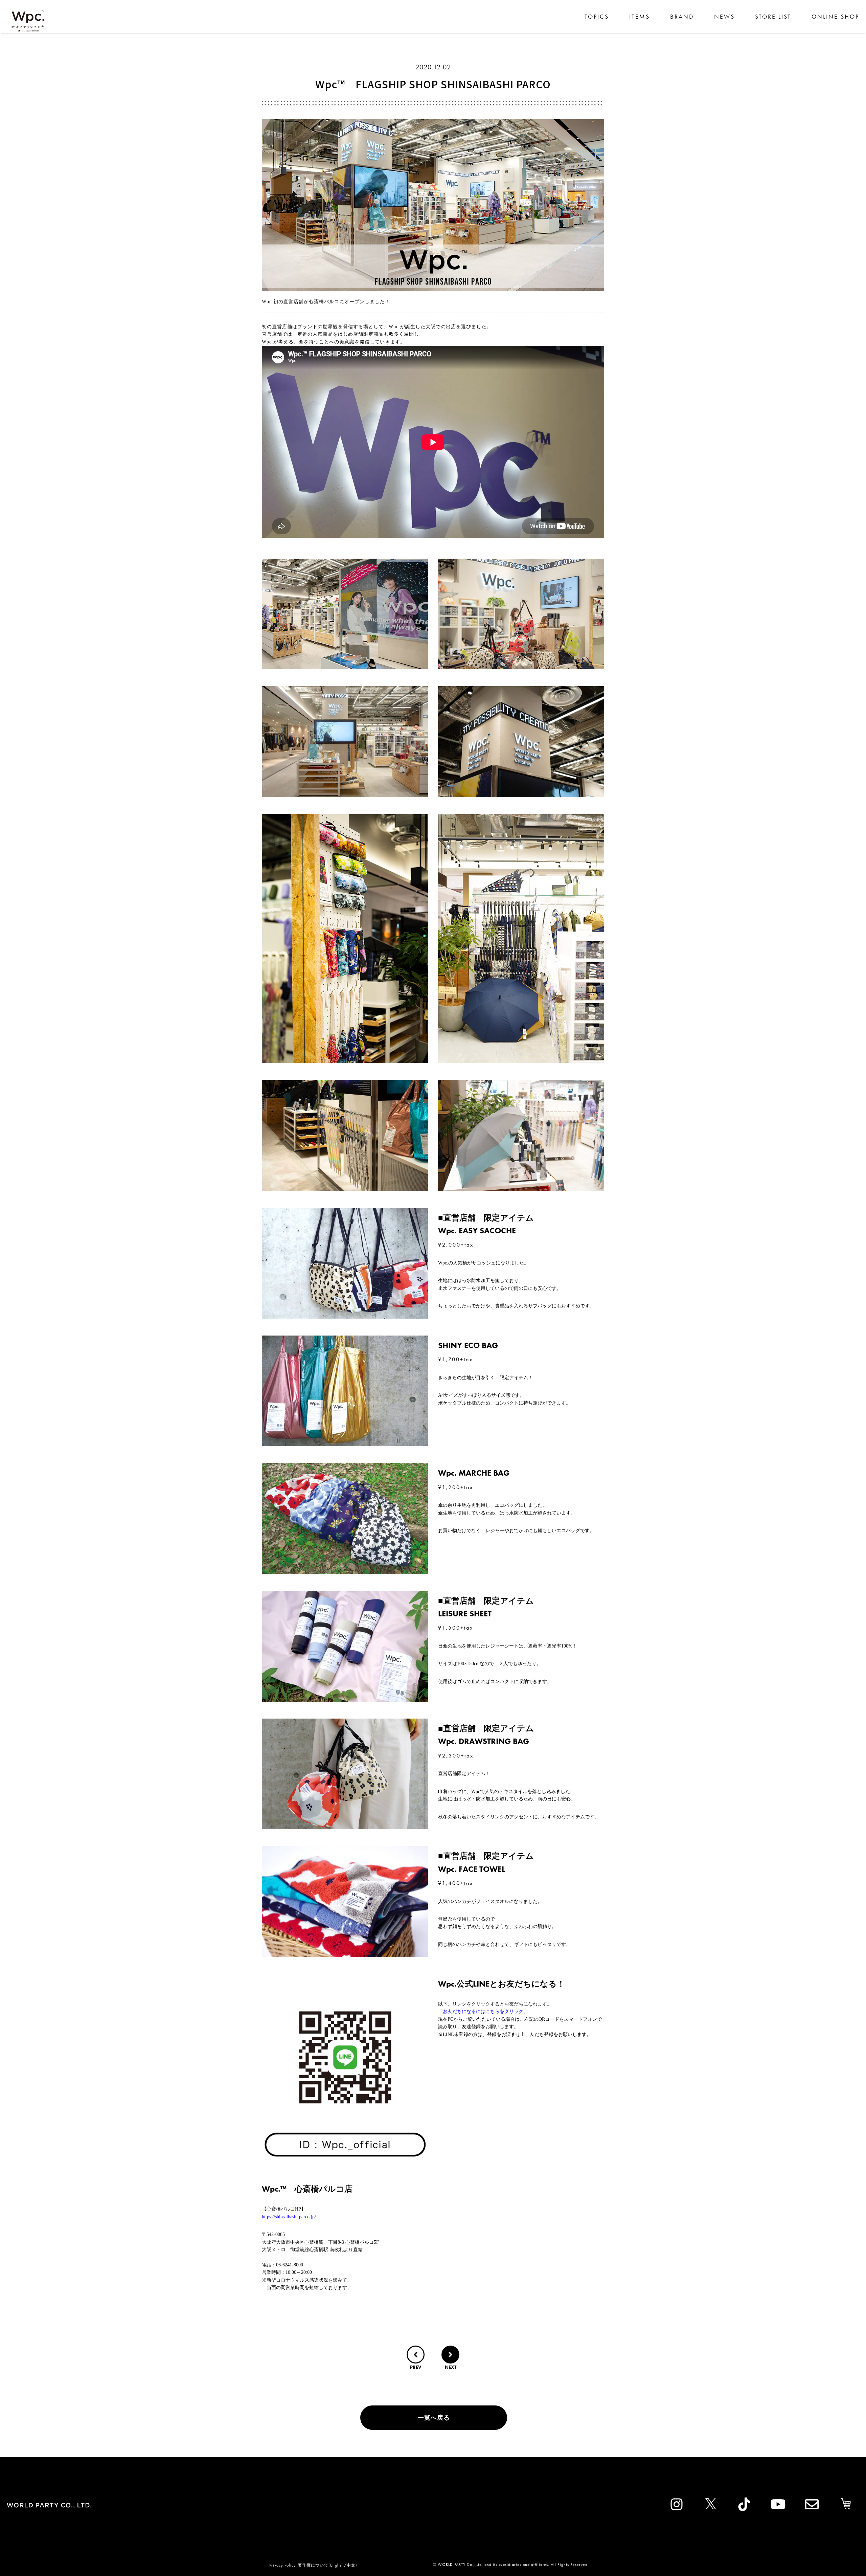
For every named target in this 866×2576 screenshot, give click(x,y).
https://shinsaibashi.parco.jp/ (289, 2217)
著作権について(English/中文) (327, 2565)
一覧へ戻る (434, 2417)
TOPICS (597, 16)
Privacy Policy (283, 2565)
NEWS (724, 16)
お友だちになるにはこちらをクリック (483, 2011)
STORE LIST (773, 16)
